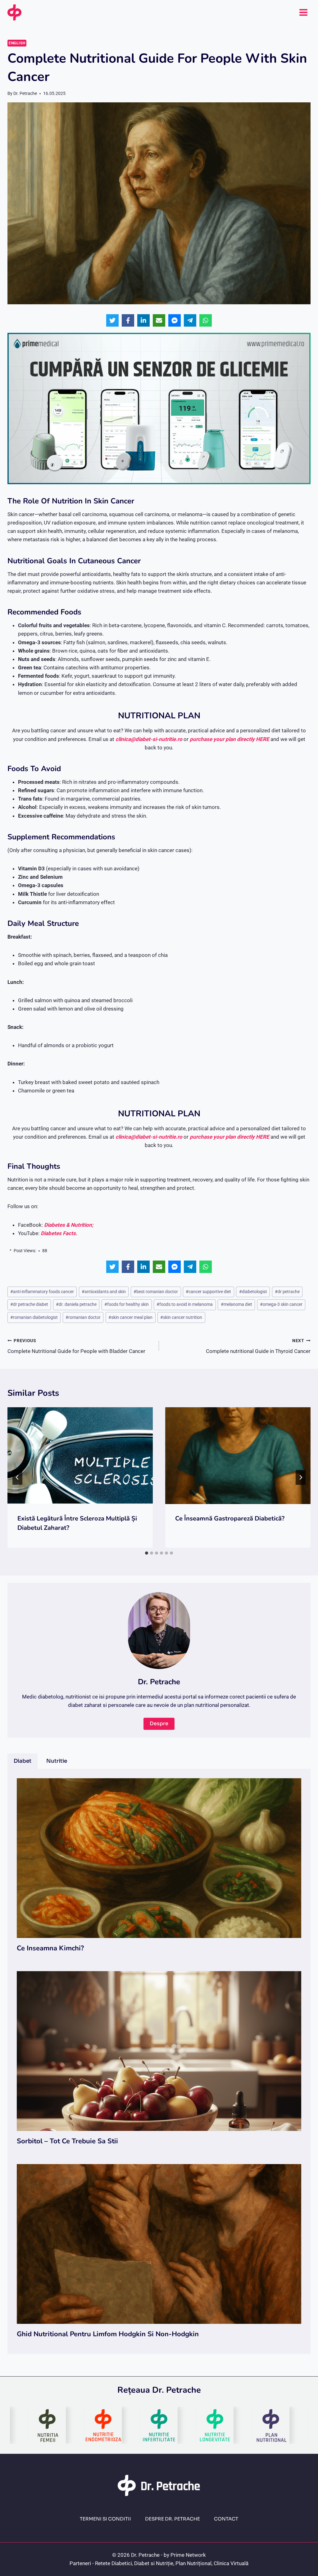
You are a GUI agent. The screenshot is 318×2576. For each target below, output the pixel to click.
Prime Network (188, 2555)
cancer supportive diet (208, 1292)
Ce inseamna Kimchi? (50, 1948)
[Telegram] (190, 320)
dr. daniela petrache (76, 1304)
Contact (226, 2519)
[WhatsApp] (206, 320)
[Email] (159, 320)
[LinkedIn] (143, 320)
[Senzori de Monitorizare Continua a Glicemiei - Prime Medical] (159, 408)
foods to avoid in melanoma (185, 1304)
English (17, 43)
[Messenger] (175, 320)
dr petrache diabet (29, 1304)
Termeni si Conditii (105, 2519)
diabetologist (253, 1292)
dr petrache (287, 1292)
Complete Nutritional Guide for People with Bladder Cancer (76, 1346)
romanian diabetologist (34, 1317)
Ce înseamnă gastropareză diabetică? (230, 1518)
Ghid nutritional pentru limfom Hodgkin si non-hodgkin (108, 2334)
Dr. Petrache (25, 93)
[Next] (301, 1477)
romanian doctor (83, 1317)
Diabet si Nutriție (154, 2563)
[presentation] (80, 1456)
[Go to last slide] (17, 1477)
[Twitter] (112, 320)
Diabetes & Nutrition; (69, 1225)
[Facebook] (128, 320)
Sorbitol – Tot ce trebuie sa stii (67, 2141)
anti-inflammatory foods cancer (42, 1292)
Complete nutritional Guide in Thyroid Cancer (258, 1346)
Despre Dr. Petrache (173, 2519)
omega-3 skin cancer (281, 1304)
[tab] (147, 1553)
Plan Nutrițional (193, 2563)
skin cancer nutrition (181, 1317)
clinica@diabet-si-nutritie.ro (149, 739)
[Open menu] (303, 12)
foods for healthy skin (127, 1304)
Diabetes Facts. (59, 1233)
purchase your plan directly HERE (230, 739)
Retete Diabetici (114, 2563)
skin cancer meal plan (130, 1317)
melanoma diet (236, 1304)
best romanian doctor (156, 1292)
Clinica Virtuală (231, 2563)
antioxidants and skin (104, 1292)
